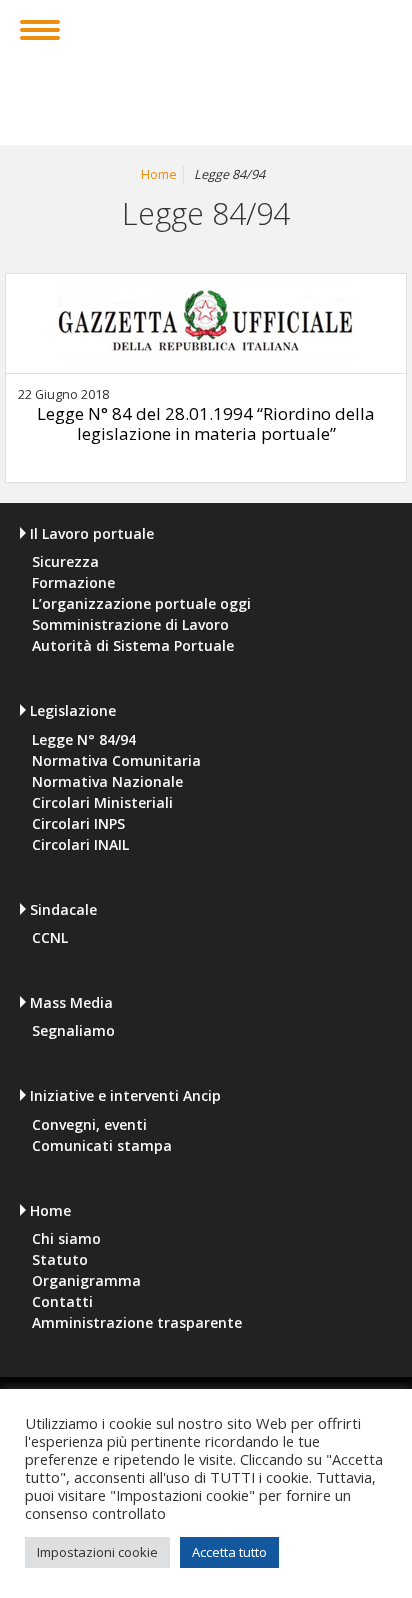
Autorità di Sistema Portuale (133, 646)
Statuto (60, 1260)
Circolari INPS (78, 824)
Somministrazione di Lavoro (130, 625)
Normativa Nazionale (107, 782)
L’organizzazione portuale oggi (141, 604)
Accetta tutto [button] (229, 1552)
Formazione (73, 583)
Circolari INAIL (80, 845)
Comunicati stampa (102, 1146)
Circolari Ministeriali (102, 803)
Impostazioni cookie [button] (97, 1552)
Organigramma (86, 1281)
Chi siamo (66, 1239)
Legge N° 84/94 (84, 740)
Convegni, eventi (89, 1125)
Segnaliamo (73, 1031)
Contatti (62, 1302)
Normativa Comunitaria (116, 761)
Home (159, 174)
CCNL (50, 938)
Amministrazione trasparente (137, 1323)
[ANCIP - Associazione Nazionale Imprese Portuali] (206, 63)
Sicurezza (65, 562)
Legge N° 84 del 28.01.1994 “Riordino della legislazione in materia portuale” (206, 423)
